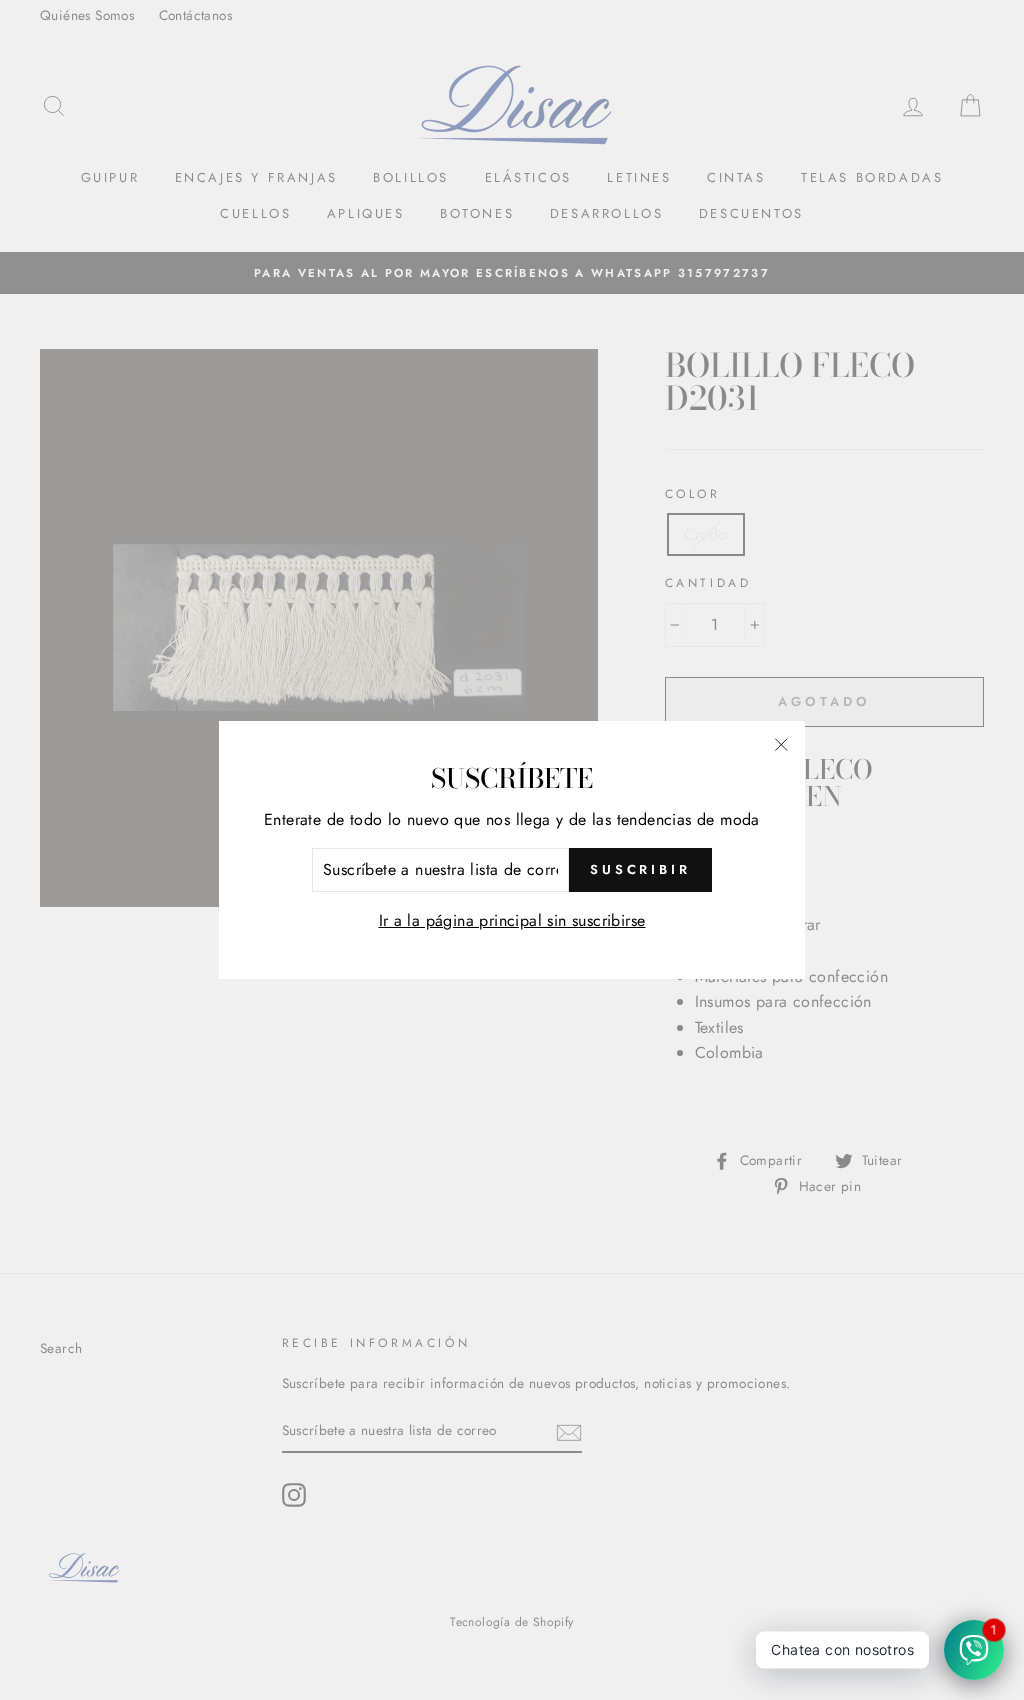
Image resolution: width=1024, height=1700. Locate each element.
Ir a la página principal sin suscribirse (512, 920)
